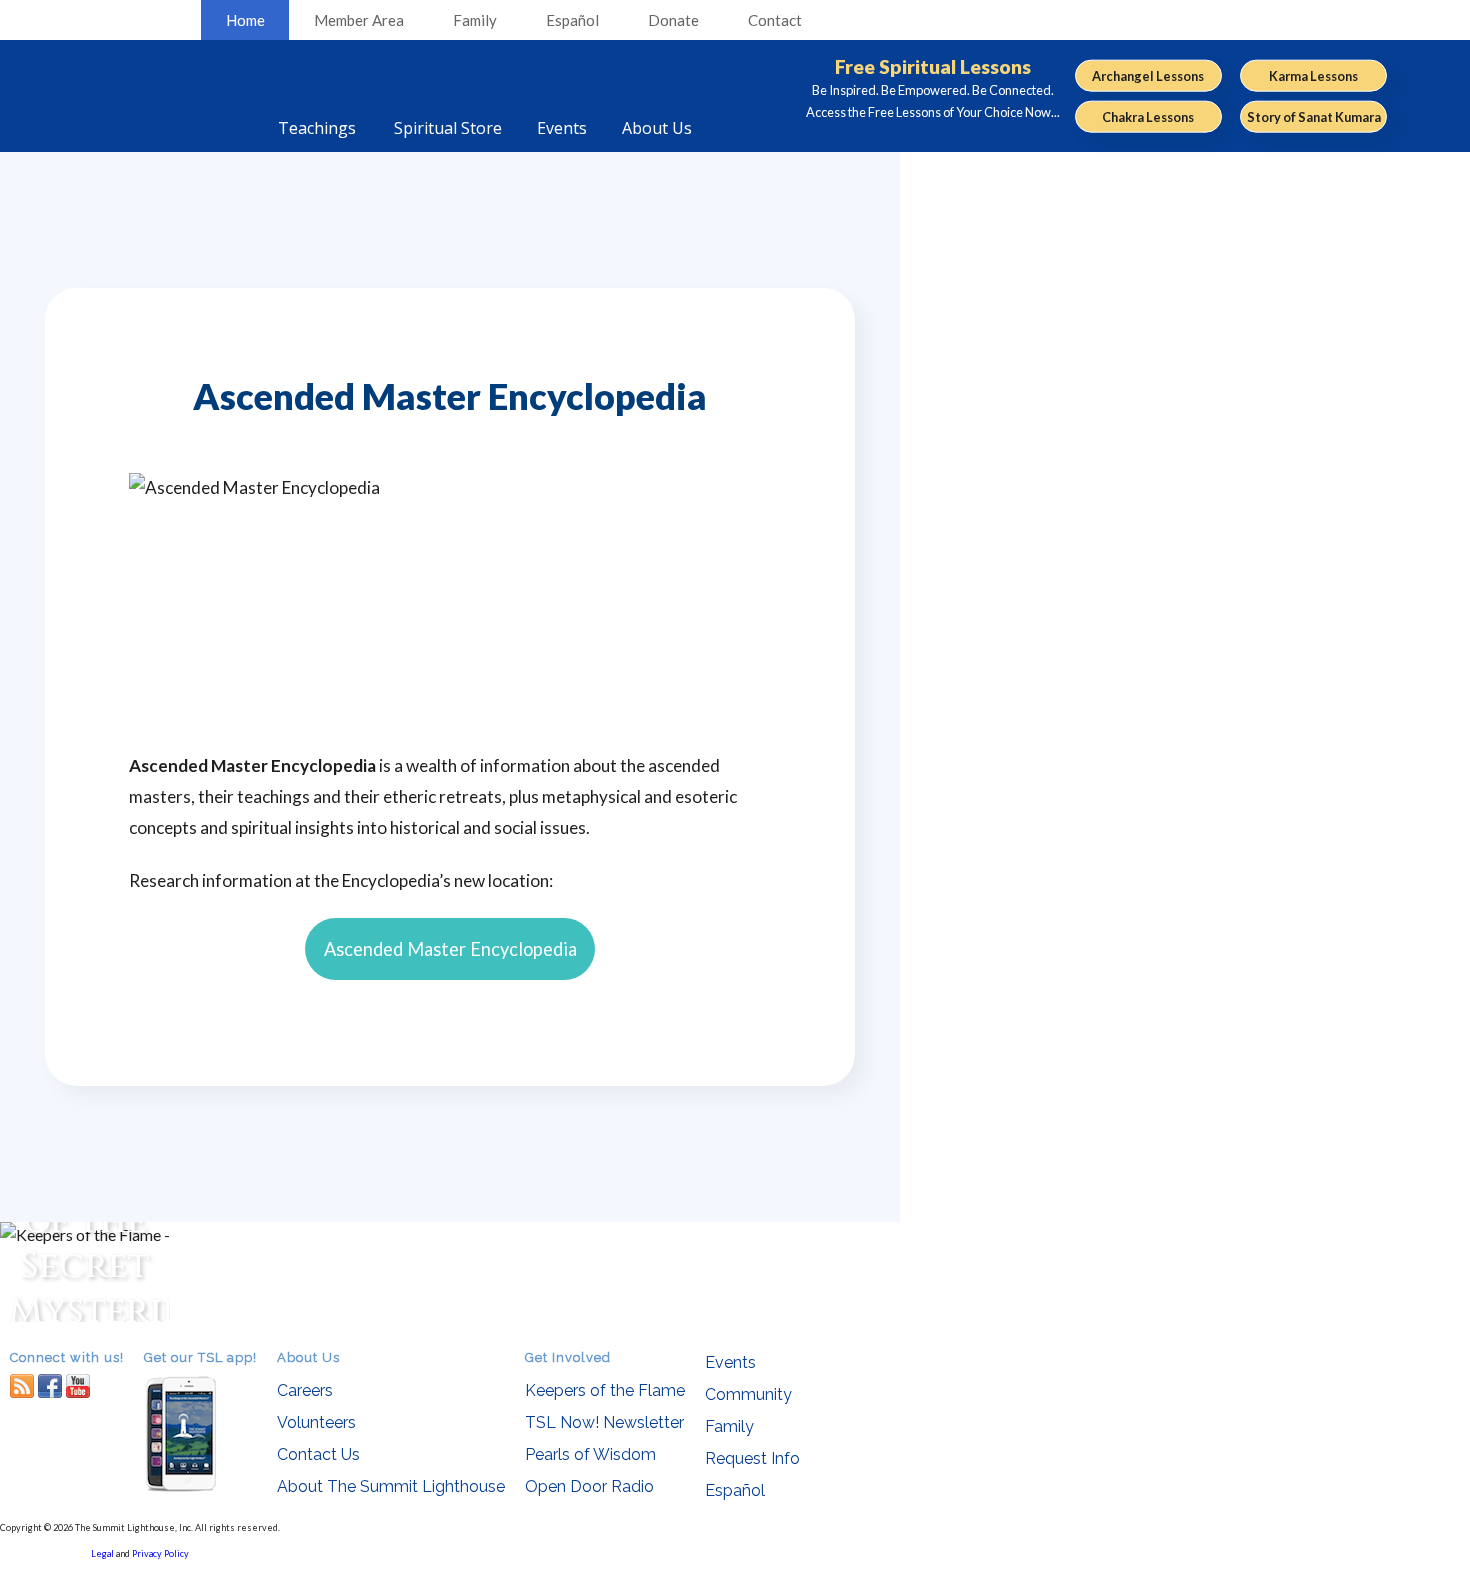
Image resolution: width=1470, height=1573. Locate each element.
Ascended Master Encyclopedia (450, 949)
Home (245, 20)
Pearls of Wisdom (590, 1454)
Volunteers (316, 1422)
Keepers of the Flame (605, 1390)
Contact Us (318, 1454)
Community (748, 1394)
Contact (775, 20)
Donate (673, 20)
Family (475, 20)
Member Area (359, 20)
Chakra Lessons (1148, 117)
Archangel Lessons (1148, 75)
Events (730, 1362)
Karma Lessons (1313, 75)
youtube (78, 1385)
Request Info (752, 1458)
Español (572, 20)
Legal (102, 1553)
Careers (305, 1390)
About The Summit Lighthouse (391, 1486)
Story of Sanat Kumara (1314, 117)
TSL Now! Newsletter (604, 1422)
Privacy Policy (160, 1553)
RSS (22, 1385)
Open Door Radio (589, 1486)
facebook (50, 1385)
